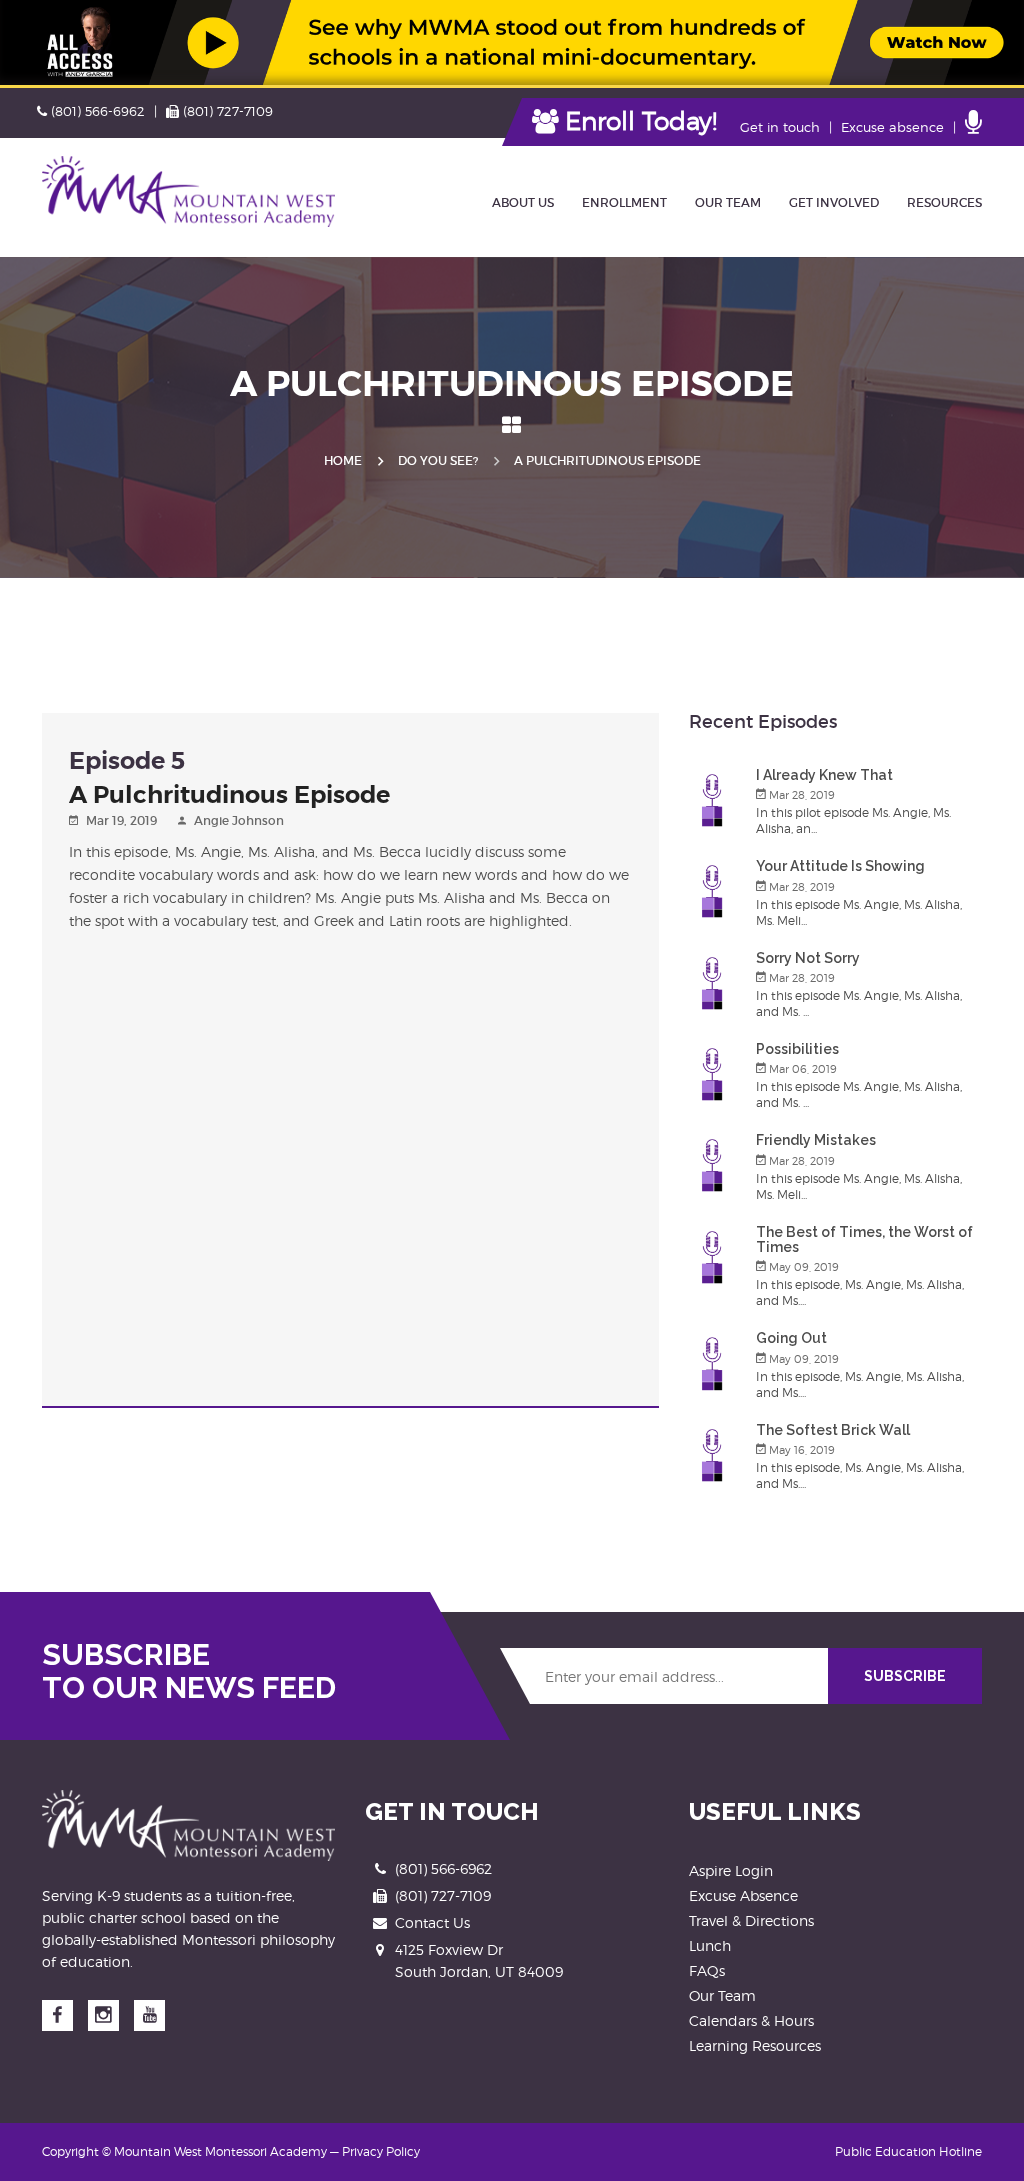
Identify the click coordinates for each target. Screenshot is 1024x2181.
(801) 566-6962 (97, 111)
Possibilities (797, 1049)
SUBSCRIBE (905, 1676)
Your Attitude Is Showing (840, 866)
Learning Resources (755, 2045)
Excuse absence (892, 127)
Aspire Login (731, 1870)
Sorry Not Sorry (808, 958)
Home (343, 460)
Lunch (710, 1945)
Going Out (791, 1338)
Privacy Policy (381, 2151)
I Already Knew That (824, 775)
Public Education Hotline (908, 2151)
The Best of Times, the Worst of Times (864, 1239)
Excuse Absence (743, 1895)
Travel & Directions (751, 1920)
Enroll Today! (637, 121)
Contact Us (432, 1922)
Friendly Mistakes (816, 1140)
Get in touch (780, 127)
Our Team (722, 1995)
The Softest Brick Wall (833, 1430)
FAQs (707, 1970)
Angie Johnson (239, 820)
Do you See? (438, 460)
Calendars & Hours (751, 2020)
